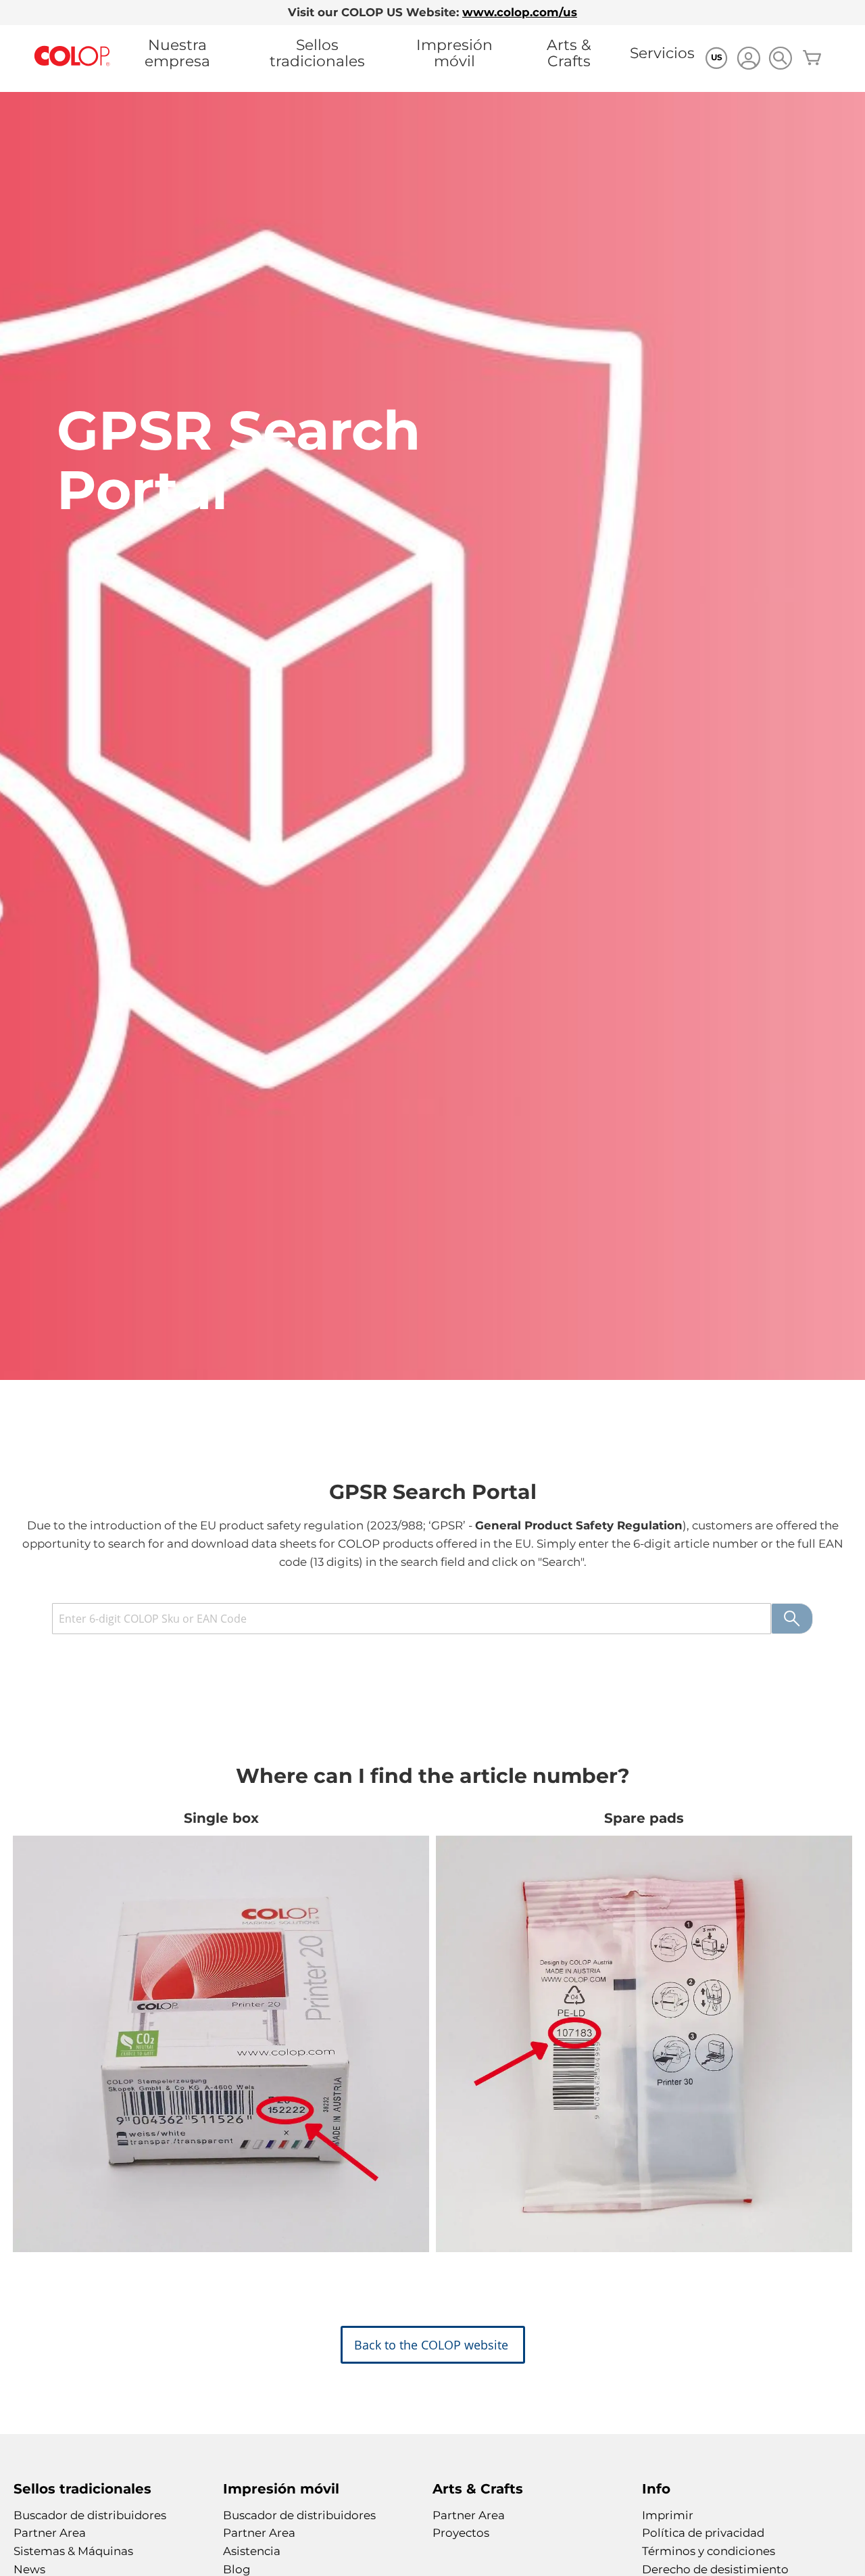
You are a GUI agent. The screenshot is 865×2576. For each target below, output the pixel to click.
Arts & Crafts (569, 53)
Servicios (662, 53)
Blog (237, 2569)
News (29, 2569)
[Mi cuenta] (748, 60)
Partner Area (50, 2533)
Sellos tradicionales (317, 53)
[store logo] (72, 56)
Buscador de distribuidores (90, 2515)
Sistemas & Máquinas (73, 2551)
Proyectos (461, 2533)
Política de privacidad (703, 2533)
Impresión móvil (454, 53)
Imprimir (668, 2515)
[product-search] (780, 58)
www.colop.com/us (520, 12)
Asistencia (252, 2551)
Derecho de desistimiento (715, 2569)
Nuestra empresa (177, 53)
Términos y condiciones (709, 2551)
